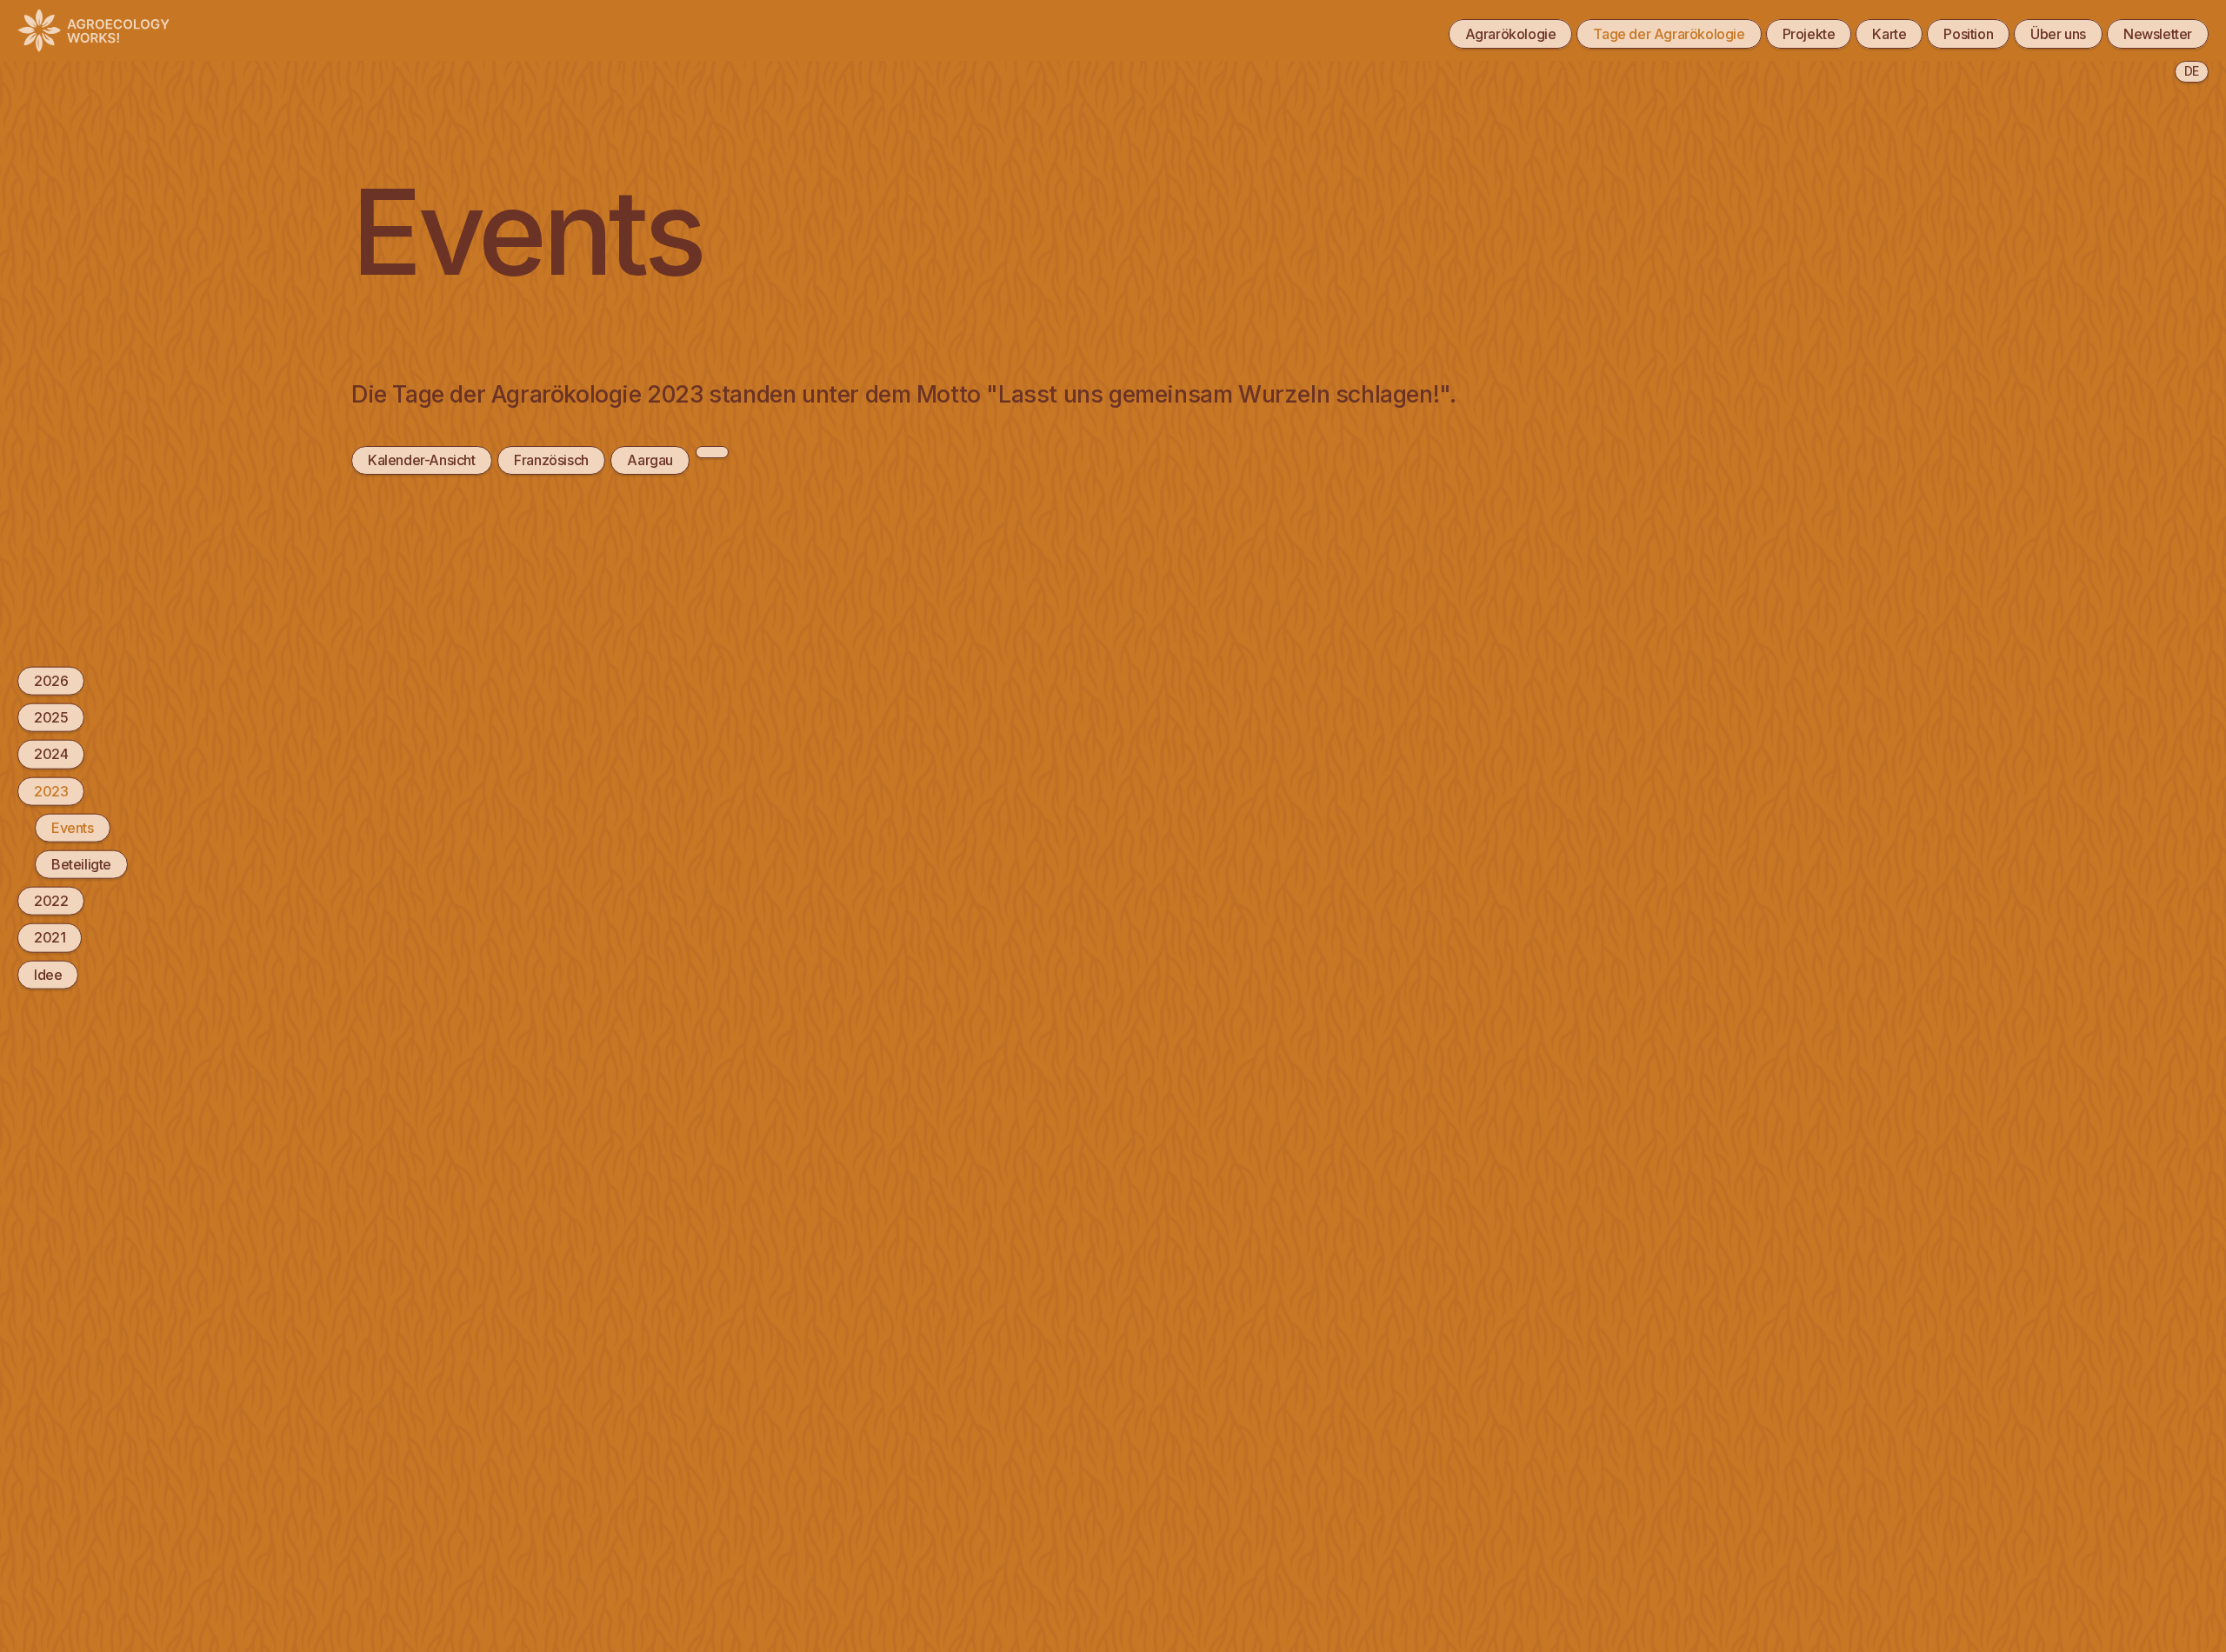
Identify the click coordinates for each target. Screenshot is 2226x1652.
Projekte (1809, 34)
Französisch (551, 460)
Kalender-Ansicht (422, 460)
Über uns (2058, 34)
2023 (51, 790)
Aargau (650, 460)
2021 (50, 937)
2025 (51, 717)
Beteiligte (81, 864)
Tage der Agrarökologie (1669, 34)
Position (1968, 34)
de (2192, 71)
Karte (1889, 34)
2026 (51, 681)
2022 (51, 901)
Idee (48, 974)
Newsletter (2158, 34)
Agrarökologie (1511, 34)
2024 (51, 754)
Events (73, 827)
